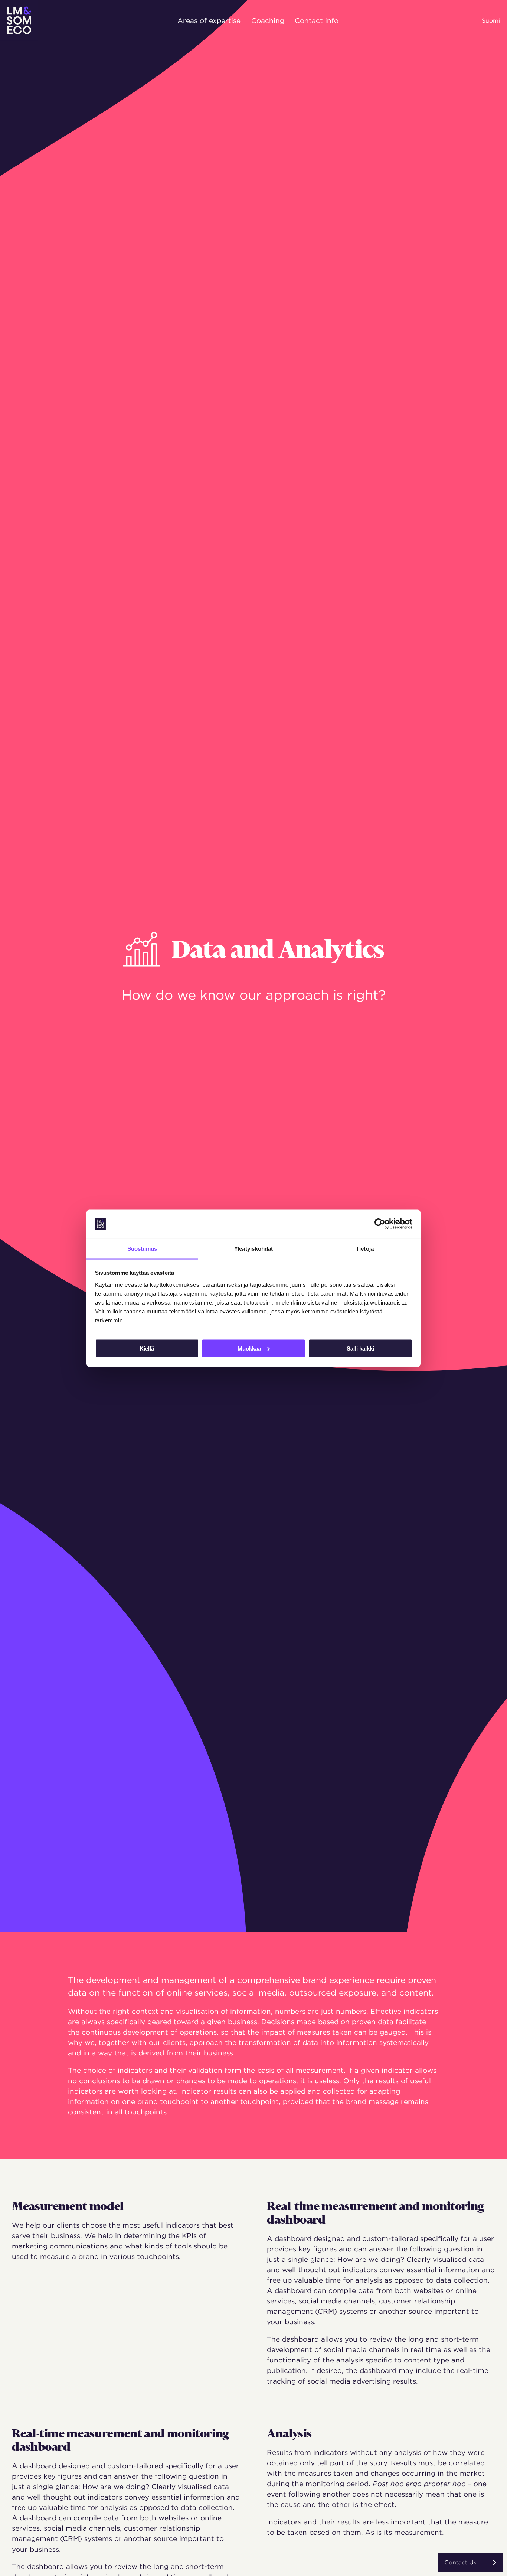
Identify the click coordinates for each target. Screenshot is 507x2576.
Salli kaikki (360, 1348)
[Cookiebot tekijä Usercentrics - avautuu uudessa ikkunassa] (380, 1224)
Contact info (317, 20)
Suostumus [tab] (142, 1248)
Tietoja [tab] (365, 1248)
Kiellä (147, 1348)
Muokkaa (249, 1348)
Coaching (268, 20)
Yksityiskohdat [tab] (253, 1248)
